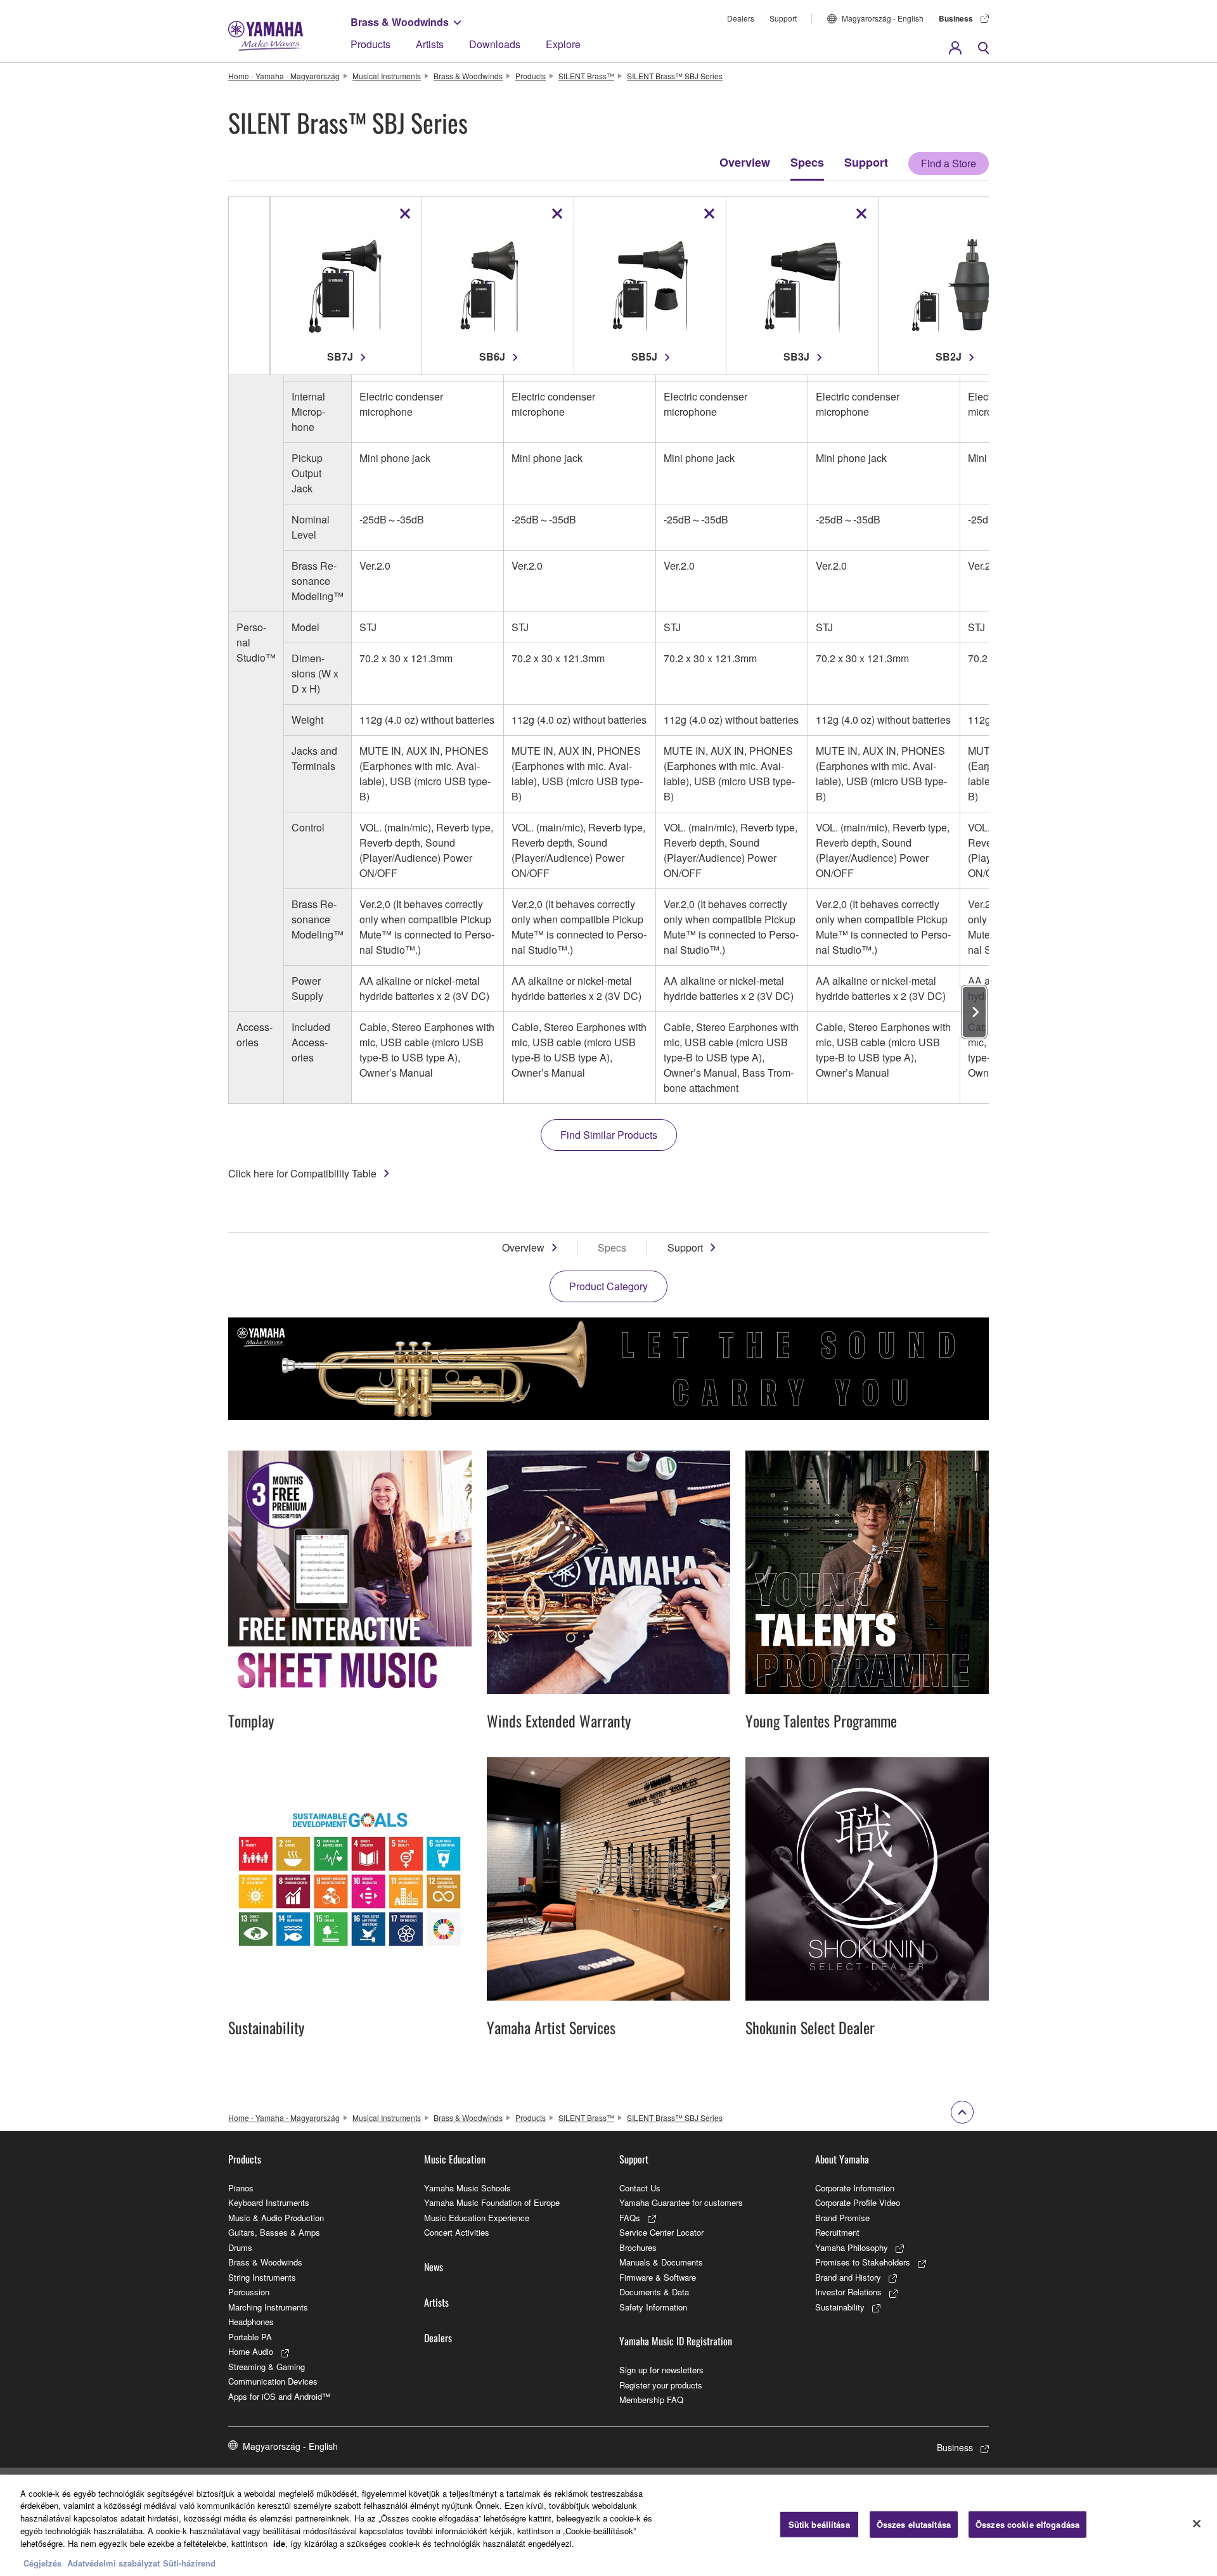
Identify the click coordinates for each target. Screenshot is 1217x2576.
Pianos (241, 2188)
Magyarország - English (883, 18)
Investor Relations (848, 2292)
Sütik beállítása (819, 2524)
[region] (608, 2525)
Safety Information (653, 2307)
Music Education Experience (477, 2218)
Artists (430, 44)
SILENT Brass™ (586, 76)
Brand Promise (842, 2218)
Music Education (455, 2159)
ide (279, 2543)
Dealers (741, 18)
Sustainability (840, 2307)
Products (370, 44)
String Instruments (262, 2277)
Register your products (661, 2385)
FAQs (630, 2218)
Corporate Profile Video (858, 2202)
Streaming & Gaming (267, 2367)
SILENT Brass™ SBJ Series (675, 76)
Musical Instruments (387, 76)
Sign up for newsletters (661, 2370)
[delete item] (405, 214)
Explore (563, 44)
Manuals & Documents (661, 2262)
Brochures (638, 2247)
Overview (745, 162)
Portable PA (250, 2337)
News (434, 2267)
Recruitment (837, 2232)
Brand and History (848, 2277)
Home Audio (251, 2351)
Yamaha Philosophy (852, 2247)
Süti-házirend (189, 2563)
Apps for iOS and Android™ (279, 2396)
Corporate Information (855, 2188)
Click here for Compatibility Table (302, 1173)
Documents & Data (654, 2292)
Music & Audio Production (276, 2218)
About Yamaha (842, 2159)
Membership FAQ (651, 2400)
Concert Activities (457, 2232)
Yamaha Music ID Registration (676, 2341)
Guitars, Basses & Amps (274, 2232)
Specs (807, 162)
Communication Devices (273, 2381)
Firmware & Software (658, 2277)
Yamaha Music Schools (467, 2188)
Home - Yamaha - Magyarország (284, 76)
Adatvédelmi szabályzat (113, 2563)
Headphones (251, 2322)
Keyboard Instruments (269, 2202)
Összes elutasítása (914, 2524)
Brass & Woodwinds (400, 22)
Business (956, 18)
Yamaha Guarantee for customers (681, 2202)
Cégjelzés (42, 2563)
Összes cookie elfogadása (1027, 2524)
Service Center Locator (661, 2232)
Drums (240, 2247)
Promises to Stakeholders (863, 2262)
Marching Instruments (268, 2307)
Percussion (249, 2292)
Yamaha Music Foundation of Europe (492, 2202)
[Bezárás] (1197, 2523)
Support (783, 18)
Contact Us (640, 2188)
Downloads (495, 44)
